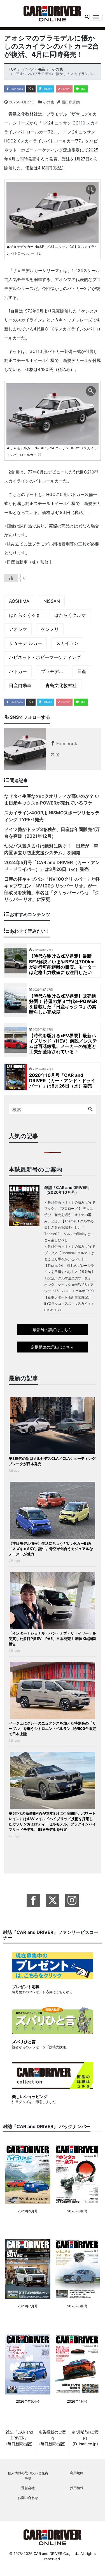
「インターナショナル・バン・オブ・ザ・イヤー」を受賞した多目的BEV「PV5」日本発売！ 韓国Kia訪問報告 (52, 1639)
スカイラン (67, 643)
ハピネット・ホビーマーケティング (45, 657)
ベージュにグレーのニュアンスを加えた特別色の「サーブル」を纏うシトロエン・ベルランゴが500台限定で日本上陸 (52, 1728)
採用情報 (77, 2488)
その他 (48, 102)
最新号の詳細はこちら (52, 1330)
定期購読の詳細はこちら (52, 1347)
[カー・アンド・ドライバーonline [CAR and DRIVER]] (53, 13)
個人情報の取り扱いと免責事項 (28, 2476)
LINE (82, 89)
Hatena (47, 89)
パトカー (18, 671)
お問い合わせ (28, 2498)
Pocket (66, 89)
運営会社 (28, 2488)
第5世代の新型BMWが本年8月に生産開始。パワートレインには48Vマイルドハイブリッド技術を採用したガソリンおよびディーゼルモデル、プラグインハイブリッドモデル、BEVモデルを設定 (52, 1821)
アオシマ (18, 629)
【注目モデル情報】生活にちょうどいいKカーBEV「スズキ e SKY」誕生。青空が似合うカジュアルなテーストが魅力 (51, 1549)
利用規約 (77, 2473)
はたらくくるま (25, 615)
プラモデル (52, 671)
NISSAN (52, 601)
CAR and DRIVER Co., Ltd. (56, 2554)
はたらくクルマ (70, 615)
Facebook (16, 89)
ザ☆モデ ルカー (25, 643)
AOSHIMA (19, 601)
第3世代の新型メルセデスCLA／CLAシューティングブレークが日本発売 (52, 1461)
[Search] (90, 1109)
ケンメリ (50, 629)
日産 (82, 671)
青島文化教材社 (61, 685)
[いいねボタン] (11, 578)
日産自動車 (20, 685)
